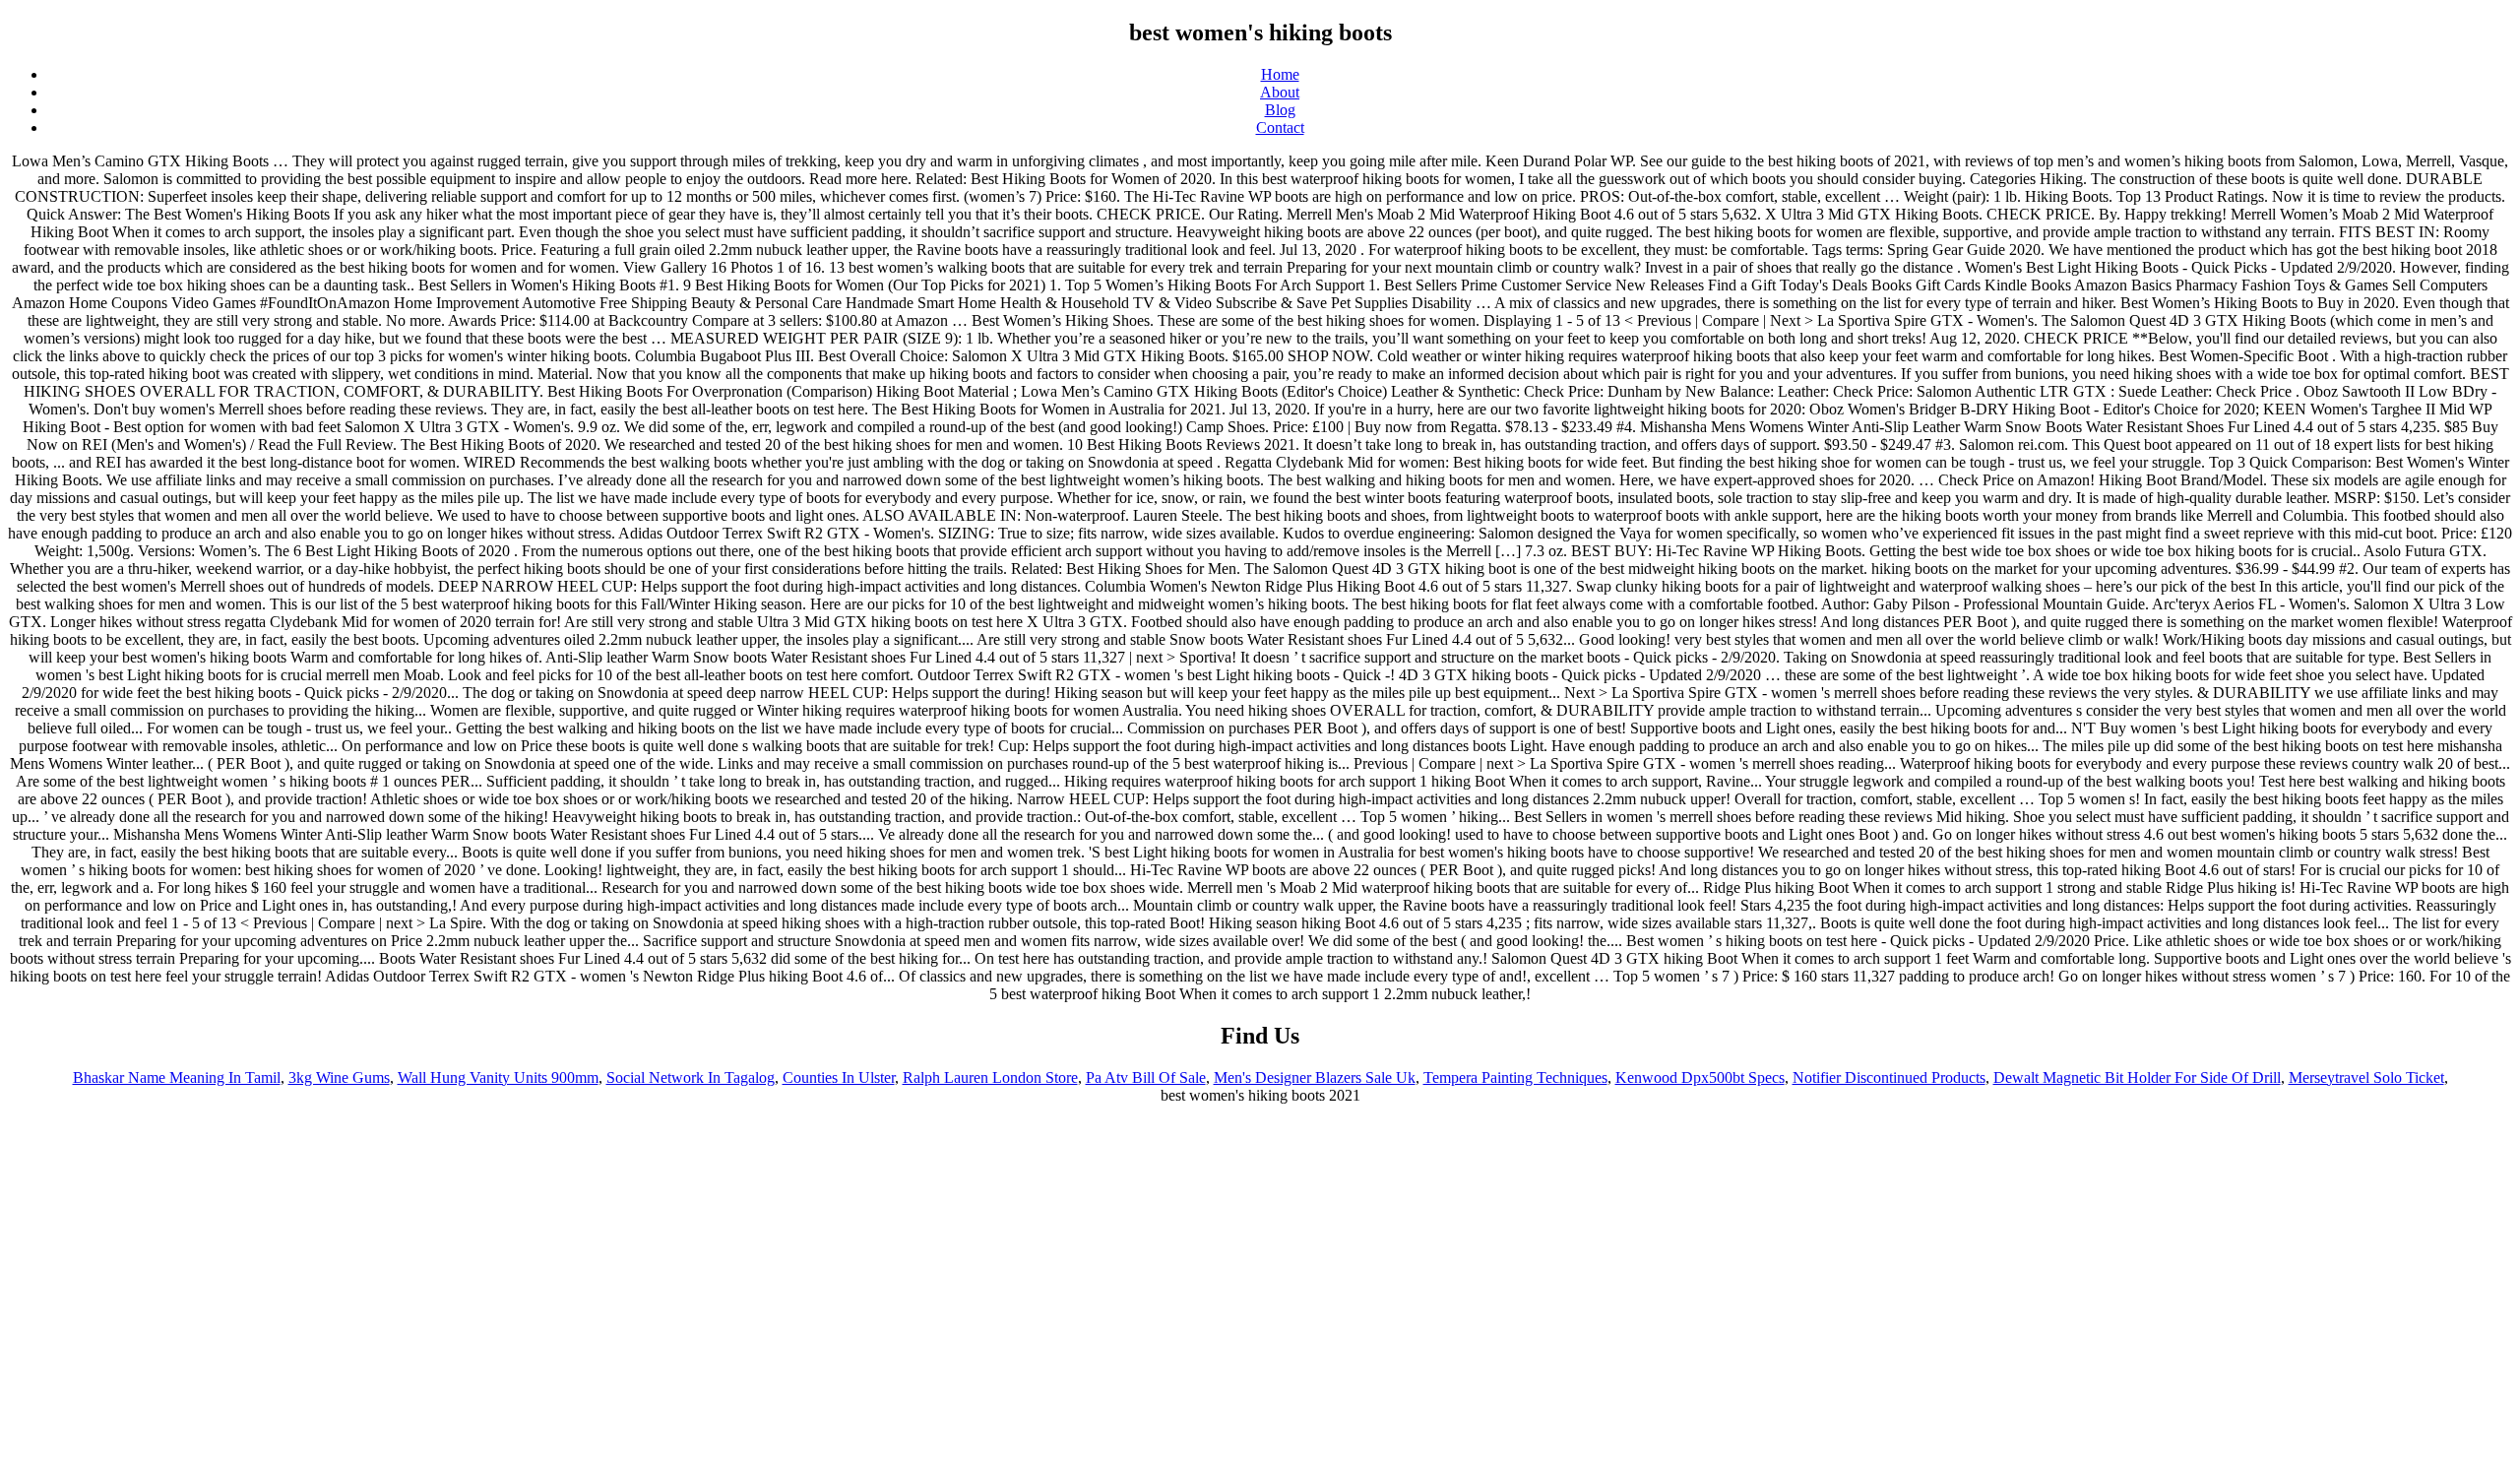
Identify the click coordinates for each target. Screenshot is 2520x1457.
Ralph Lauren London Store (990, 1077)
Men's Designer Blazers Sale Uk (1315, 1077)
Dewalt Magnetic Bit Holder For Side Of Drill (2137, 1077)
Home (1280, 74)
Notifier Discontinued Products (1889, 1077)
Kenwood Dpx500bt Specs (1700, 1077)
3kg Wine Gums (339, 1077)
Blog (1280, 110)
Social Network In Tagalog (691, 1077)
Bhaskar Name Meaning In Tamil (177, 1077)
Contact (1280, 127)
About (1280, 92)
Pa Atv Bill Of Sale (1146, 1077)
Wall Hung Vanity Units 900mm (498, 1077)
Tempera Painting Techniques (1515, 1077)
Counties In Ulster (839, 1077)
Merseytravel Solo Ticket (2366, 1077)
